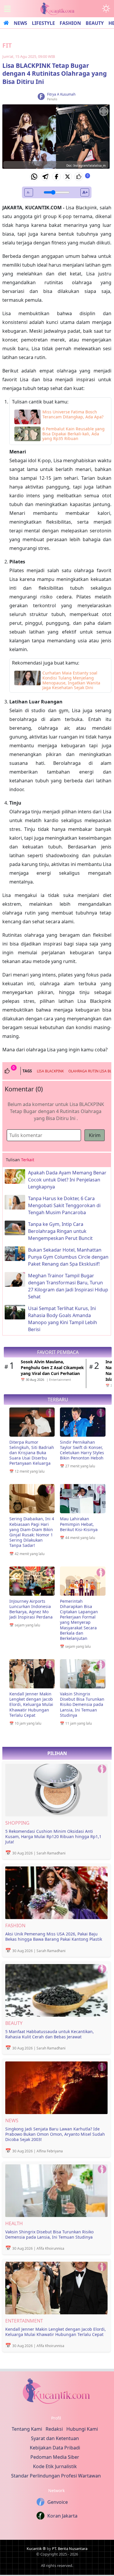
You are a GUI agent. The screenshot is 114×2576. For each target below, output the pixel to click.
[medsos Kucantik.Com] (56, 2393)
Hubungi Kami (82, 2429)
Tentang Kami (27, 2429)
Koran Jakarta (62, 2516)
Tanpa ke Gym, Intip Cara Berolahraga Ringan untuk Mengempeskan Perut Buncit (60, 1231)
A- (28, 192)
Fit (7, 45)
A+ (85, 192)
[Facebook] (56, 177)
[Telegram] (45, 177)
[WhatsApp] (34, 177)
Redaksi (54, 2429)
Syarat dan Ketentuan (55, 2438)
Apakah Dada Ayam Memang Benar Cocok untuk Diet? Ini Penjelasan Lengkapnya (67, 1180)
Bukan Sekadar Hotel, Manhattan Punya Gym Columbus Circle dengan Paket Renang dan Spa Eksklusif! (68, 1257)
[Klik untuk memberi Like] (79, 177)
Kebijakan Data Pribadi (55, 2448)
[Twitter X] (68, 177)
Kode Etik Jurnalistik (55, 2466)
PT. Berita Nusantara (70, 2549)
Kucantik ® (36, 2549)
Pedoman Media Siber (55, 2457)
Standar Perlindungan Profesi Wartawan (56, 2476)
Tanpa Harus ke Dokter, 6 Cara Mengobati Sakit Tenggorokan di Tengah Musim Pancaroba (64, 1205)
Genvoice (58, 2502)
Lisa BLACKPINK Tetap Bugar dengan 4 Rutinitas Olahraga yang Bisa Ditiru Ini (55, 74)
